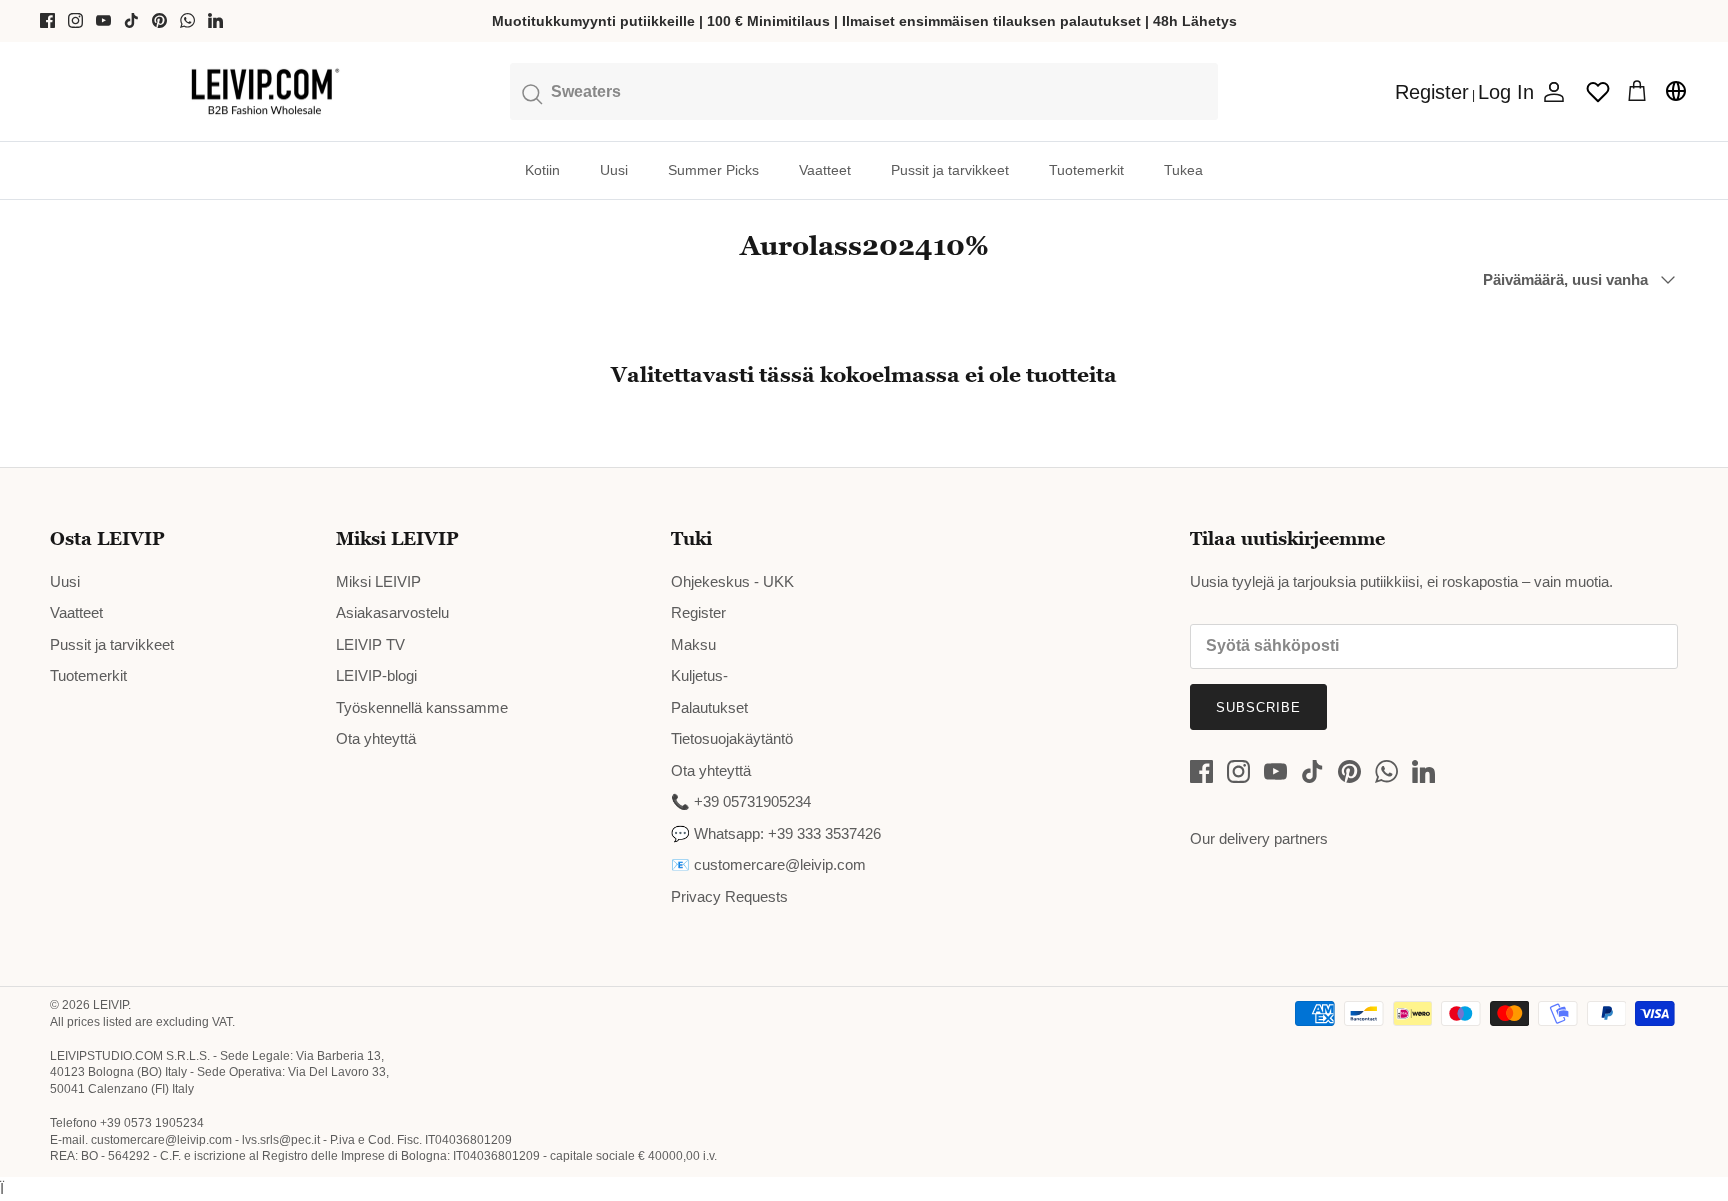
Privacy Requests (729, 896)
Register (698, 612)
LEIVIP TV (370, 644)
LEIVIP (110, 1005)
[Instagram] (75, 20)
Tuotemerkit (1086, 170)
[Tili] (1550, 92)
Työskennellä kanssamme (422, 707)
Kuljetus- (699, 675)
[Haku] (864, 91)
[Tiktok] (131, 20)
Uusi (614, 170)
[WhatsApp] (187, 20)
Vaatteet (825, 170)
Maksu (693, 644)
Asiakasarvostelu (392, 612)
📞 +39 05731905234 (741, 801)
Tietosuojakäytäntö (732, 738)
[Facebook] (47, 20)
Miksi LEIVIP (378, 581)
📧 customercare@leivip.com (768, 864)
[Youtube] (103, 20)
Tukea (1183, 170)
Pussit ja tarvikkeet (950, 170)
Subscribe (1258, 707)
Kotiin (542, 170)
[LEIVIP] (264, 92)
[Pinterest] (159, 20)
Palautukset (709, 707)
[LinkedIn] (215, 20)
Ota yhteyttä (376, 738)
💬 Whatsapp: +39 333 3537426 (776, 833)
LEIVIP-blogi (376, 675)
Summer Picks (713, 170)
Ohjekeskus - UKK (732, 581)
